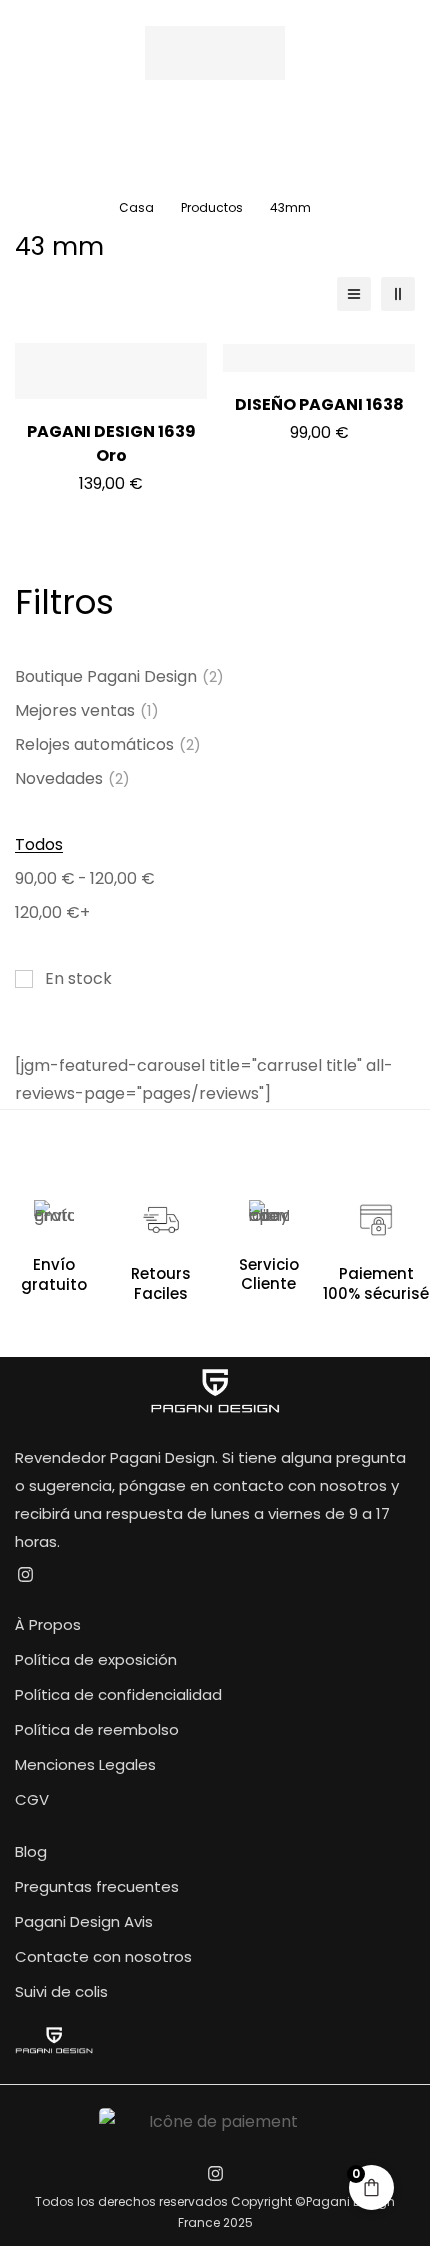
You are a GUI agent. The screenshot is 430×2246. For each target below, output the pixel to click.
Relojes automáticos (108, 744)
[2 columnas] (398, 294)
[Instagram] (25, 1575)
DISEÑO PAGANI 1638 (319, 404)
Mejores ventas (87, 710)
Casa (136, 207)
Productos (212, 207)
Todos (39, 844)
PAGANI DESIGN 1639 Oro (111, 443)
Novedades (72, 778)
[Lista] (354, 294)
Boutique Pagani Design (119, 676)
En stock (78, 978)
